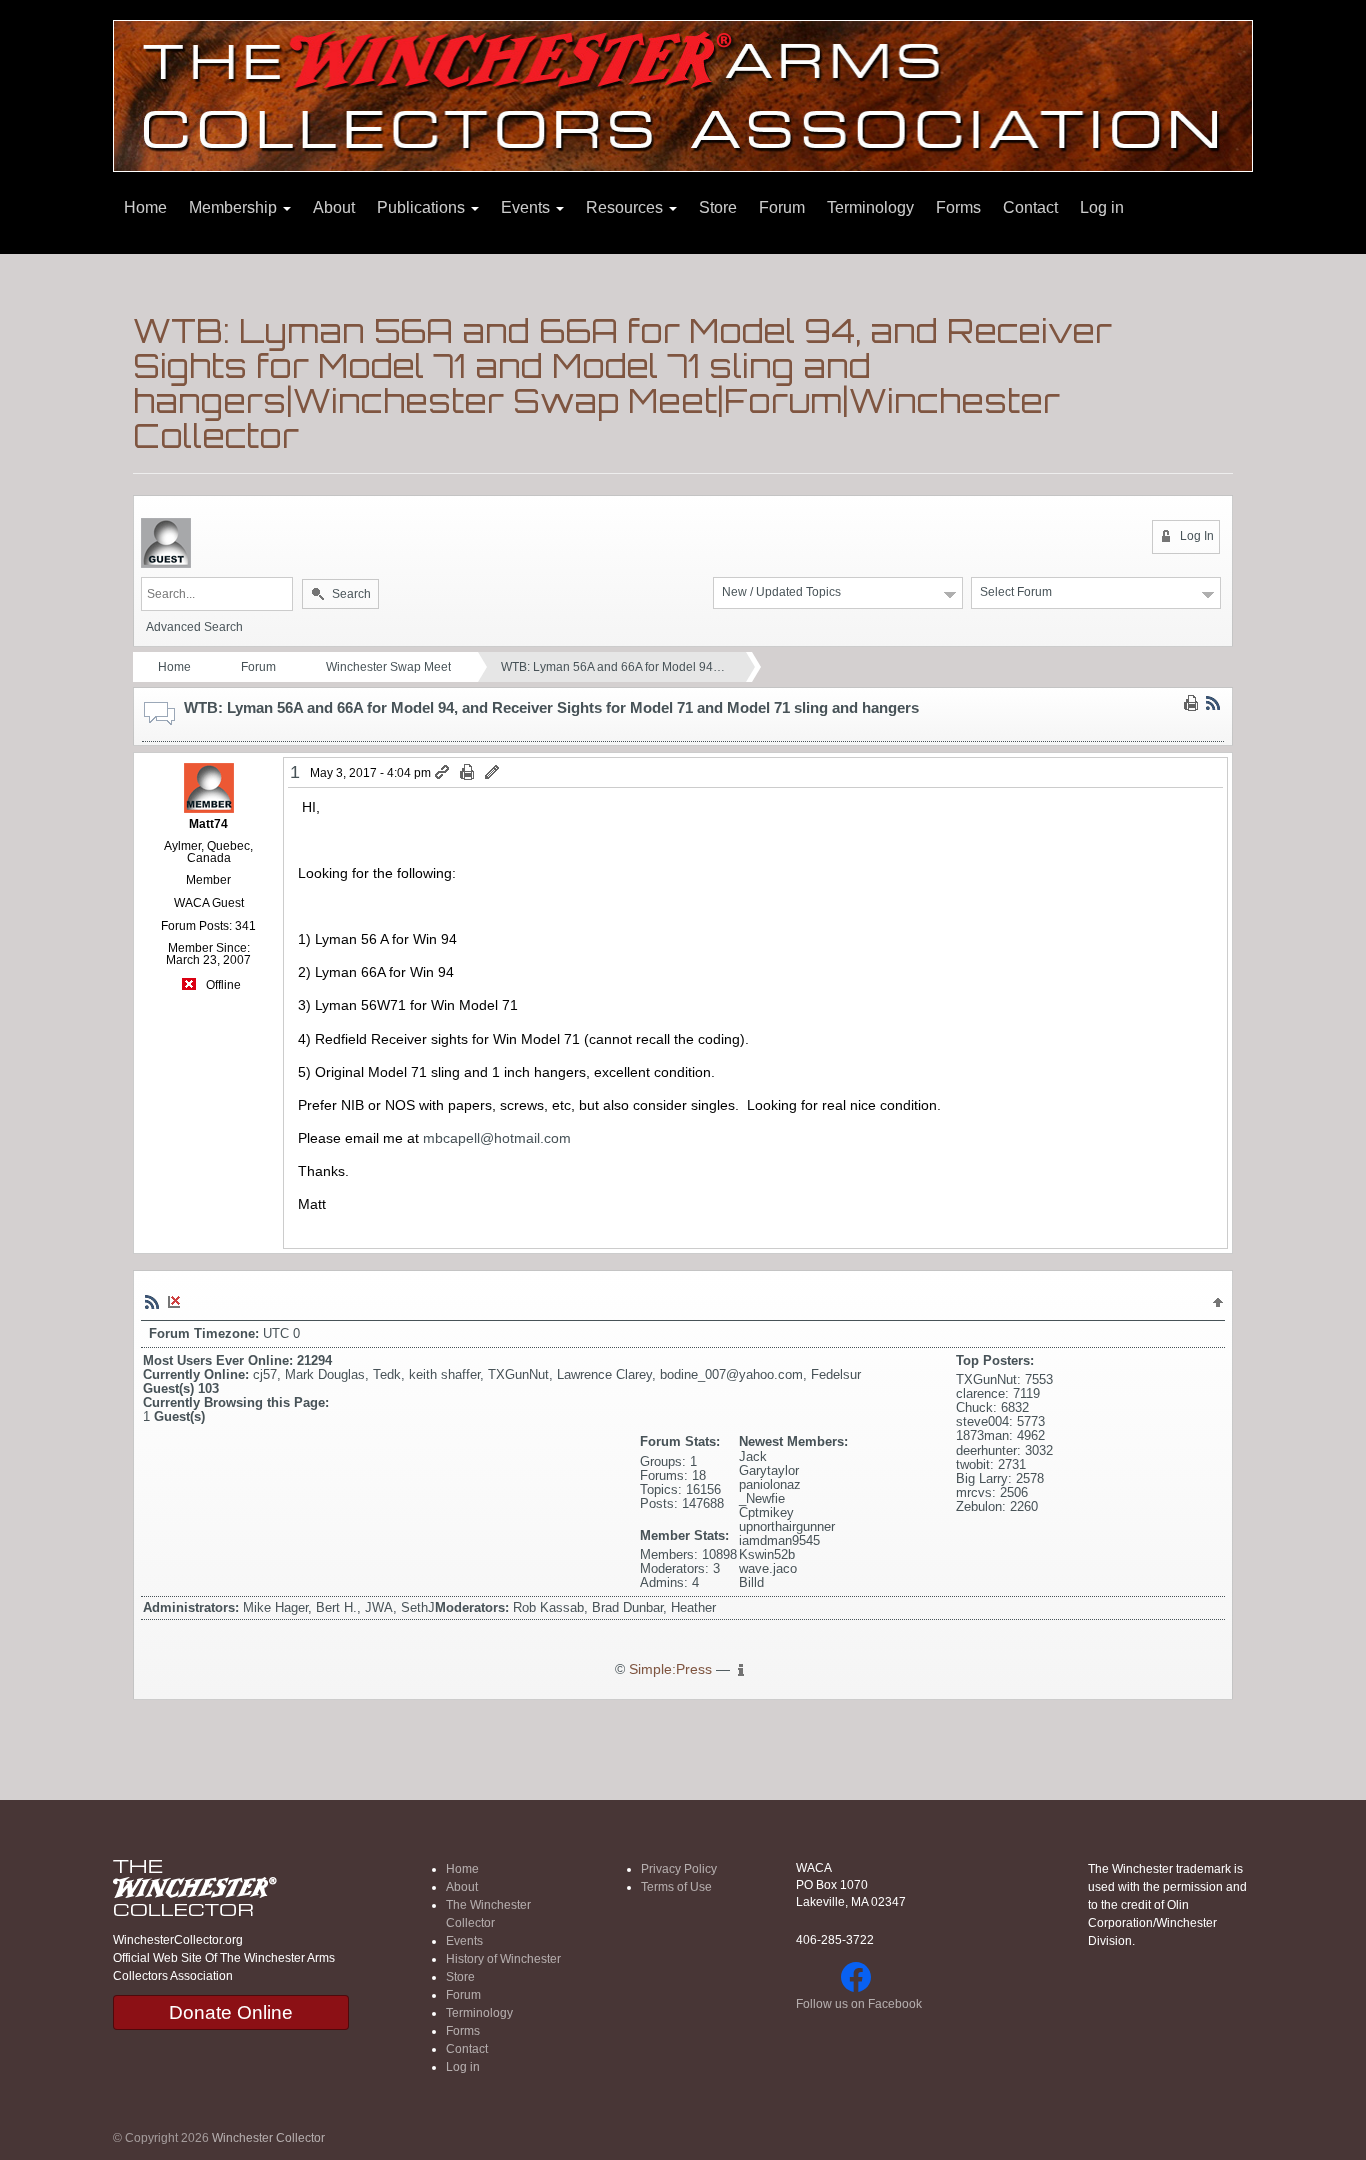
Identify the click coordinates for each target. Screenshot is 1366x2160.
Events (527, 207)
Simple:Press (670, 1669)
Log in (1102, 207)
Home (145, 207)
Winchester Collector (268, 2138)
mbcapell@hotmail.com (497, 1138)
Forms (958, 207)
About (334, 207)
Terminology (870, 207)
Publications (423, 207)
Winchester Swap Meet (388, 667)
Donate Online (231, 2012)
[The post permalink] (443, 773)
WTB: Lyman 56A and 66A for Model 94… (613, 667)
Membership (235, 207)
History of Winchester (503, 1959)
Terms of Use (676, 1887)
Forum (782, 207)
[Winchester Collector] (683, 94)
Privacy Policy (679, 1869)
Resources (626, 207)
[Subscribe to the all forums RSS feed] (152, 1301)
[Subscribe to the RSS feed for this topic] (1213, 702)
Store (718, 207)
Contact (1030, 207)
